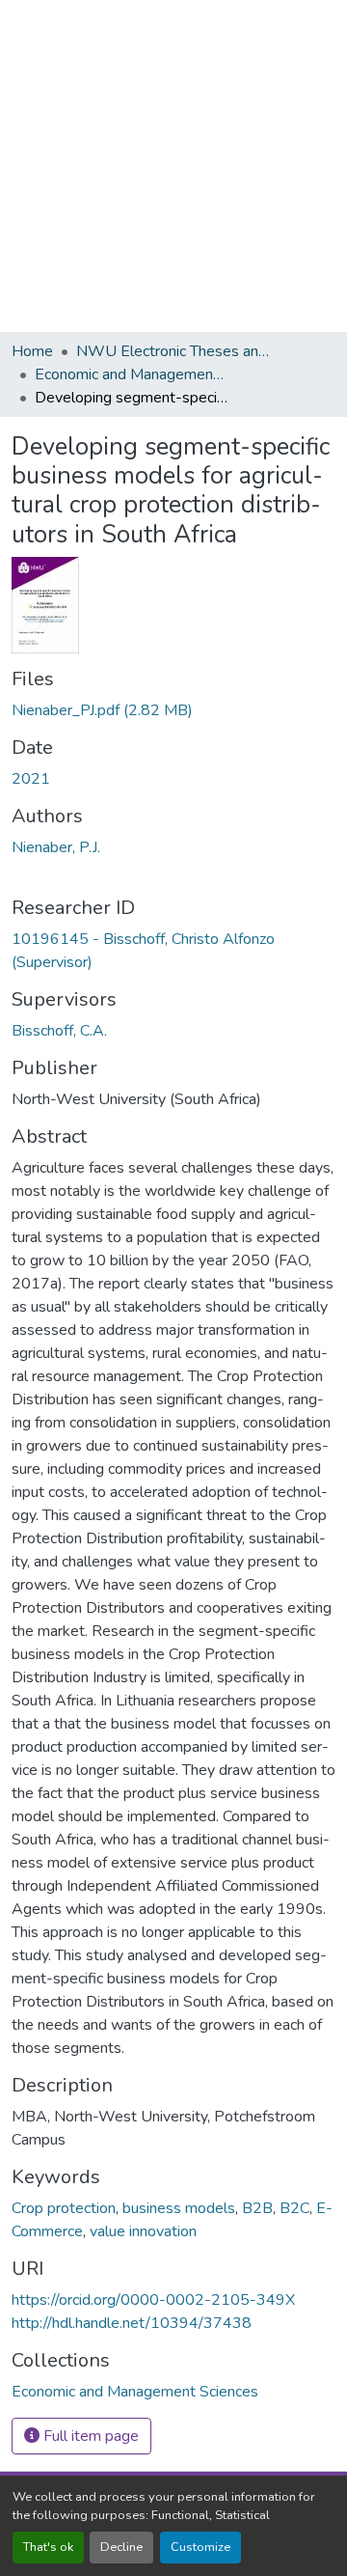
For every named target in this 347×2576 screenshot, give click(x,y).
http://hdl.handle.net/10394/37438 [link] (132, 2323)
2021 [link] (31, 779)
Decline (121, 2547)
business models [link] (179, 2208)
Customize (200, 2547)
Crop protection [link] (64, 2208)
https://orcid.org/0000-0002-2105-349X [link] (153, 2300)
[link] (173, 710)
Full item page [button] (89, 2436)
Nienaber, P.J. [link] (56, 847)
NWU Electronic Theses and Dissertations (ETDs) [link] (173, 351)
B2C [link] (294, 2208)
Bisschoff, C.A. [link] (59, 1031)
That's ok (48, 2547)
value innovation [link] (143, 2231)
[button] (135, 2392)
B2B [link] (257, 2208)
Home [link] (32, 351)
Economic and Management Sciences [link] (131, 374)
